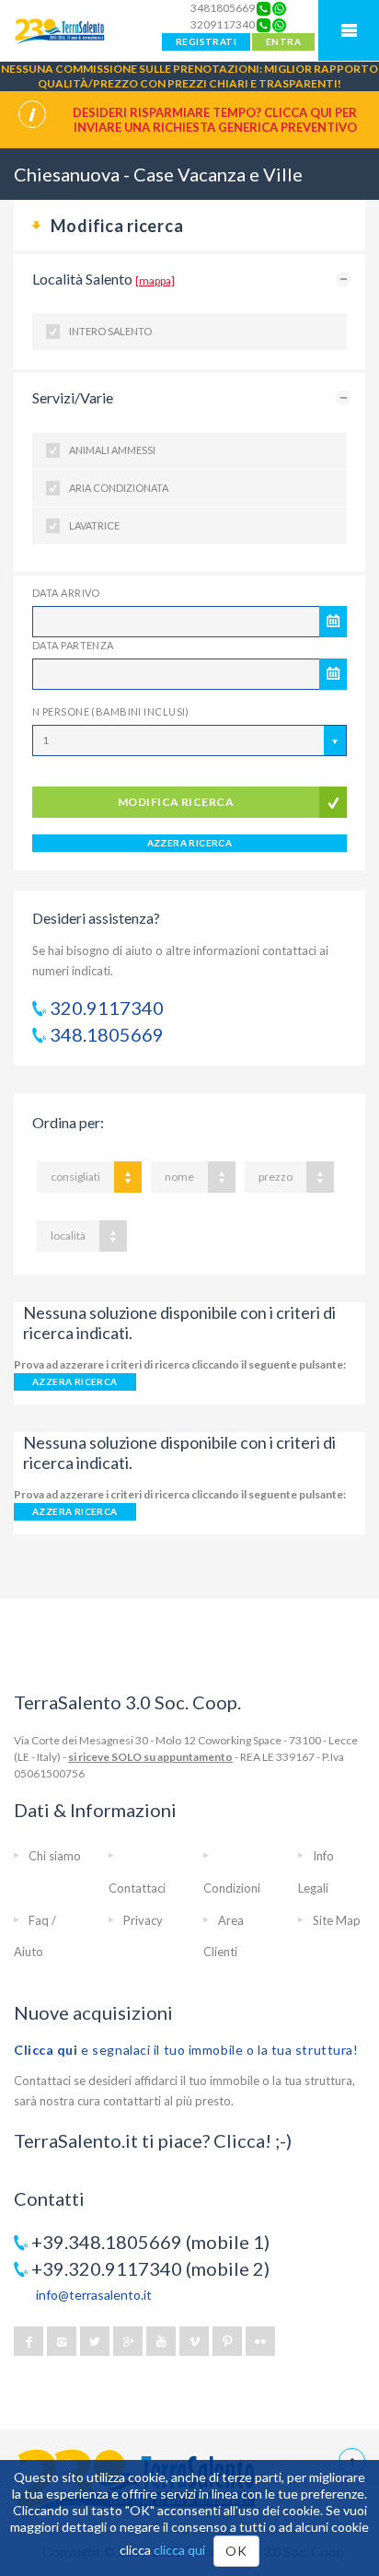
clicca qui (179, 2550)
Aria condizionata (119, 488)
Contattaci (137, 1888)
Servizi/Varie (73, 397)
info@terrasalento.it (94, 2295)
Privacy (143, 1920)
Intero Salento (110, 331)
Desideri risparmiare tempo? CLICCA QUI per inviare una (215, 120)
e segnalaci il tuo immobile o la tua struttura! (186, 2050)
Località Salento (103, 279)
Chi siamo (55, 1856)
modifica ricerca (176, 802)
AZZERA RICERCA (190, 843)
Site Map (337, 1920)
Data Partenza (73, 645)
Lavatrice (94, 525)
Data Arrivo (66, 593)
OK (236, 2551)
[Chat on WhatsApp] (279, 8)
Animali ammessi (112, 450)
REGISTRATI (206, 41)
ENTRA (283, 41)
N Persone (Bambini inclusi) (111, 711)
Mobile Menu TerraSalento (349, 30)
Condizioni (232, 1888)
